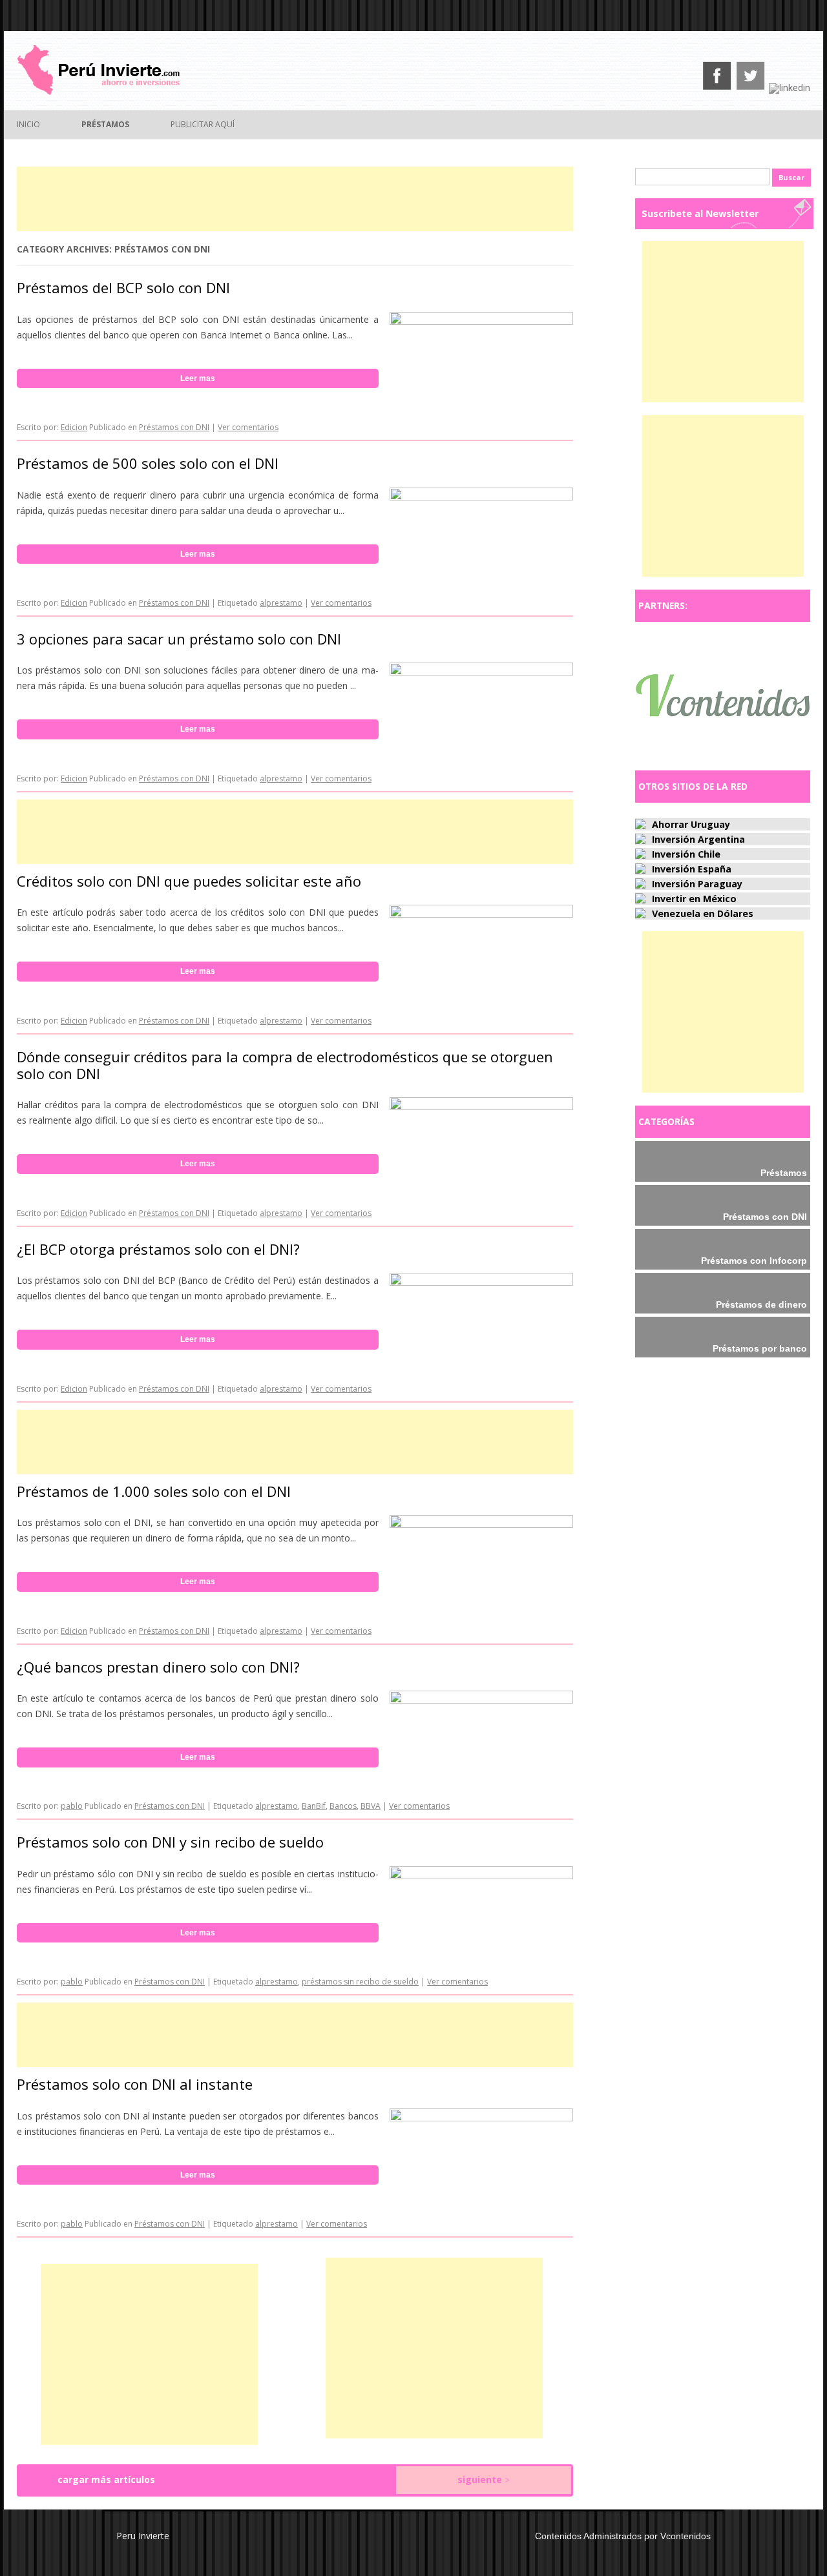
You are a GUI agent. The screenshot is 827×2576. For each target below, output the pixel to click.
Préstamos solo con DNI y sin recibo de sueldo (170, 1842)
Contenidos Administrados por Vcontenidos (623, 2536)
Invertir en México (694, 899)
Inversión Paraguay (697, 884)
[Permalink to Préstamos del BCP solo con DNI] (481, 321)
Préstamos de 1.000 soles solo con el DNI (154, 1491)
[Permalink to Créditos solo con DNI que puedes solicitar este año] (481, 914)
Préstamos (105, 124)
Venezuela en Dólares (703, 913)
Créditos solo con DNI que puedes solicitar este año (189, 881)
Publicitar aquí (203, 124)
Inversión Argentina (698, 839)
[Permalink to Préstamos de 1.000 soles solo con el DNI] (481, 1524)
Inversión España (692, 869)
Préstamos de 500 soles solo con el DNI (148, 463)
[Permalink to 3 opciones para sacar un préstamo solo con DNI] (481, 672)
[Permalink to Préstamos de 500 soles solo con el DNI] (481, 497)
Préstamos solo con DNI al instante (135, 2084)
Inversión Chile (686, 854)
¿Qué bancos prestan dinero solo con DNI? (158, 1667)
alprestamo (281, 603)
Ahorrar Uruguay (691, 824)
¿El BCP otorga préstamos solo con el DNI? (158, 1249)
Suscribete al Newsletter (700, 213)
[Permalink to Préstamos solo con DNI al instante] (481, 2118)
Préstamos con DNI (174, 427)
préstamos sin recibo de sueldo (360, 1982)
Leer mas (198, 378)
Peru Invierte (143, 2536)
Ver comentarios (248, 427)
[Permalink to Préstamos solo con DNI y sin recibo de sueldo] (481, 1876)
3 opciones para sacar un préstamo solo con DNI (179, 639)
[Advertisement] (295, 199)
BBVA (371, 1806)
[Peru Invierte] (98, 92)
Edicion (74, 427)
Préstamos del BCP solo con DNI (123, 287)
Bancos (343, 1806)
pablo (72, 1806)
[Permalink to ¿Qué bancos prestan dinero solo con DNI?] (481, 1700)
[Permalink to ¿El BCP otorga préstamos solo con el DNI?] (481, 1282)
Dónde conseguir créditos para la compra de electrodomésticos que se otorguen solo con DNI (285, 1065)
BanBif (314, 1806)
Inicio (28, 124)
